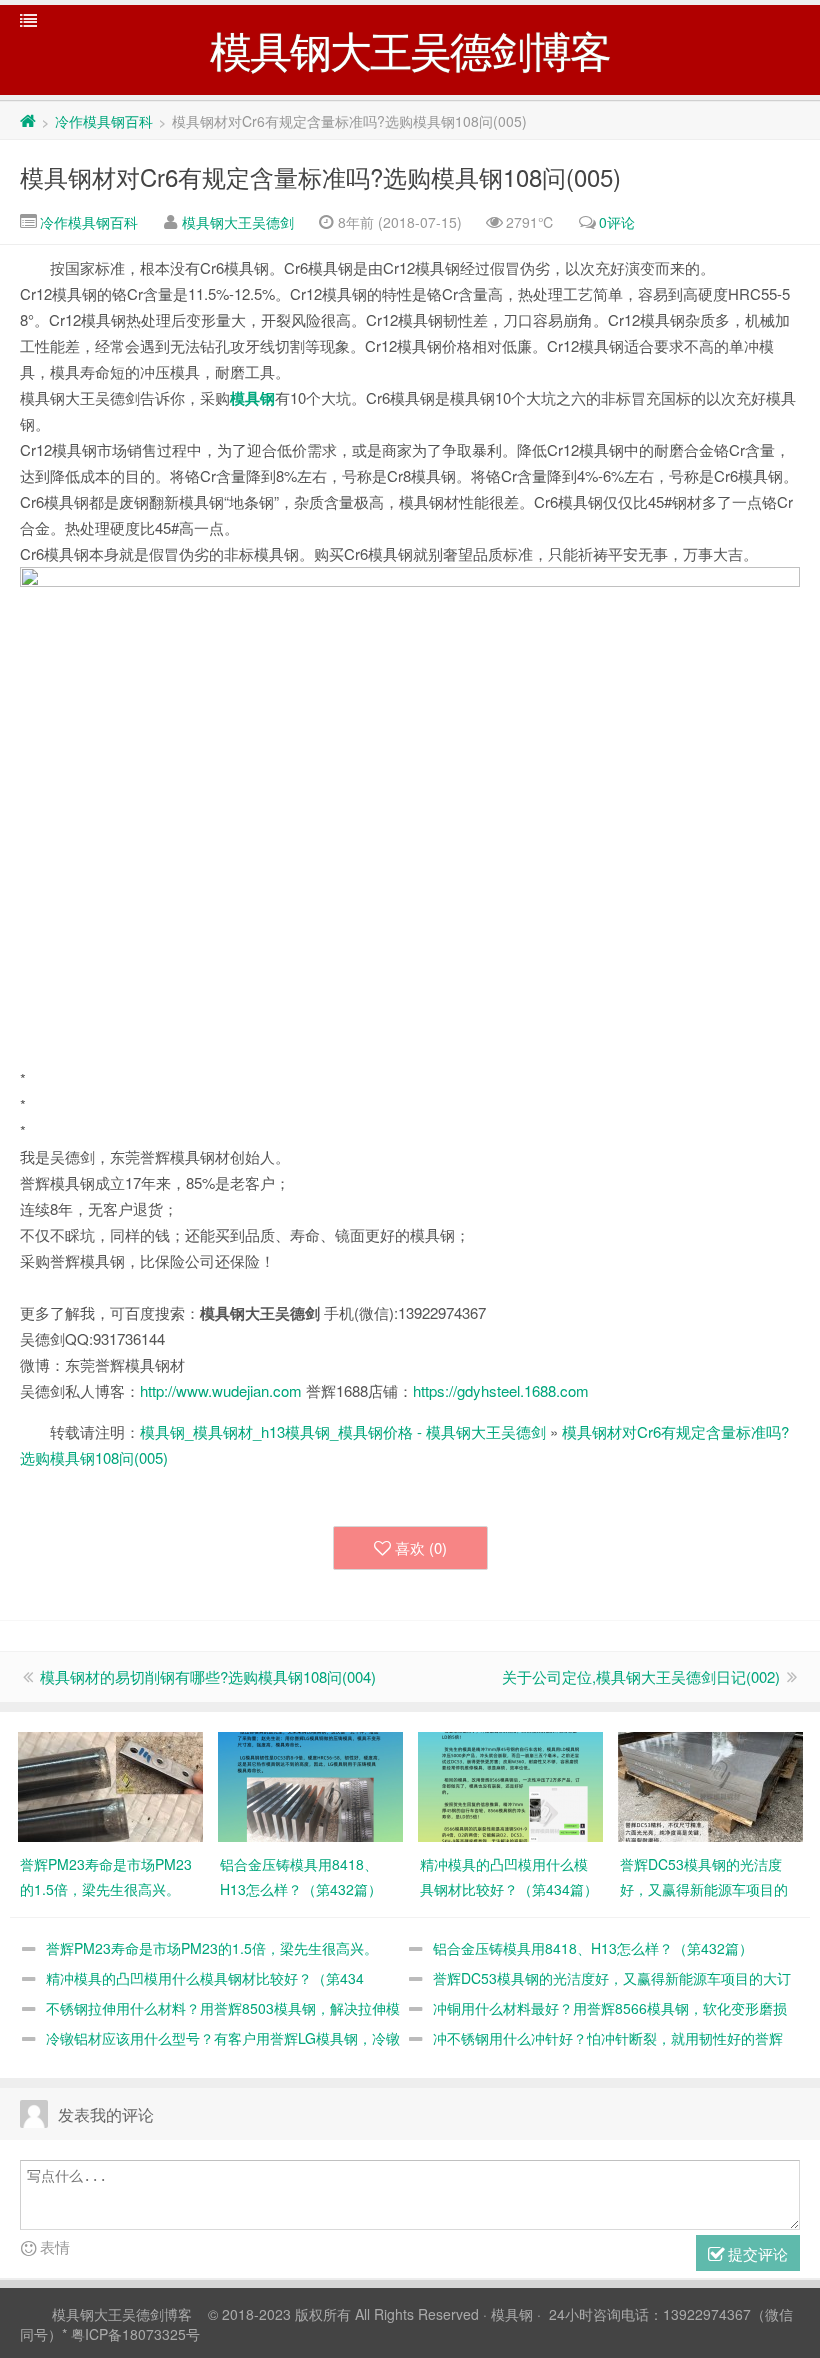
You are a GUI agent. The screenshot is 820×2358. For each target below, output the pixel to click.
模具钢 (252, 398)
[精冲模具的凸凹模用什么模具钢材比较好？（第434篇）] (510, 1785)
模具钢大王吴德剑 (238, 222)
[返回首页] (28, 121)
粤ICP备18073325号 (135, 2334)
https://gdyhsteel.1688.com (501, 1390)
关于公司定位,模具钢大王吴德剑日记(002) (641, 1676)
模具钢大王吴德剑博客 (122, 2314)
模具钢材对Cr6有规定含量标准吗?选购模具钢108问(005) (320, 176)
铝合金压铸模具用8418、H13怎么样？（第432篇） (593, 1948)
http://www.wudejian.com (221, 1390)
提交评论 (756, 2253)
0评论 (617, 222)
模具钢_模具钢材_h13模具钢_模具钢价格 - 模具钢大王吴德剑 (343, 1431)
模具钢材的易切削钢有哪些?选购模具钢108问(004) (208, 1676)
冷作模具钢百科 (104, 121)
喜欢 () (421, 1547)
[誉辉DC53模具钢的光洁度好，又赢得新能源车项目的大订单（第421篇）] (710, 1785)
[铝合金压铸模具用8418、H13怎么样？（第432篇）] (310, 1785)
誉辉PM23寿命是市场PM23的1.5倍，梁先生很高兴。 (212, 1948)
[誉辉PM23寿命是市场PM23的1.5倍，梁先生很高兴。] (110, 1785)
